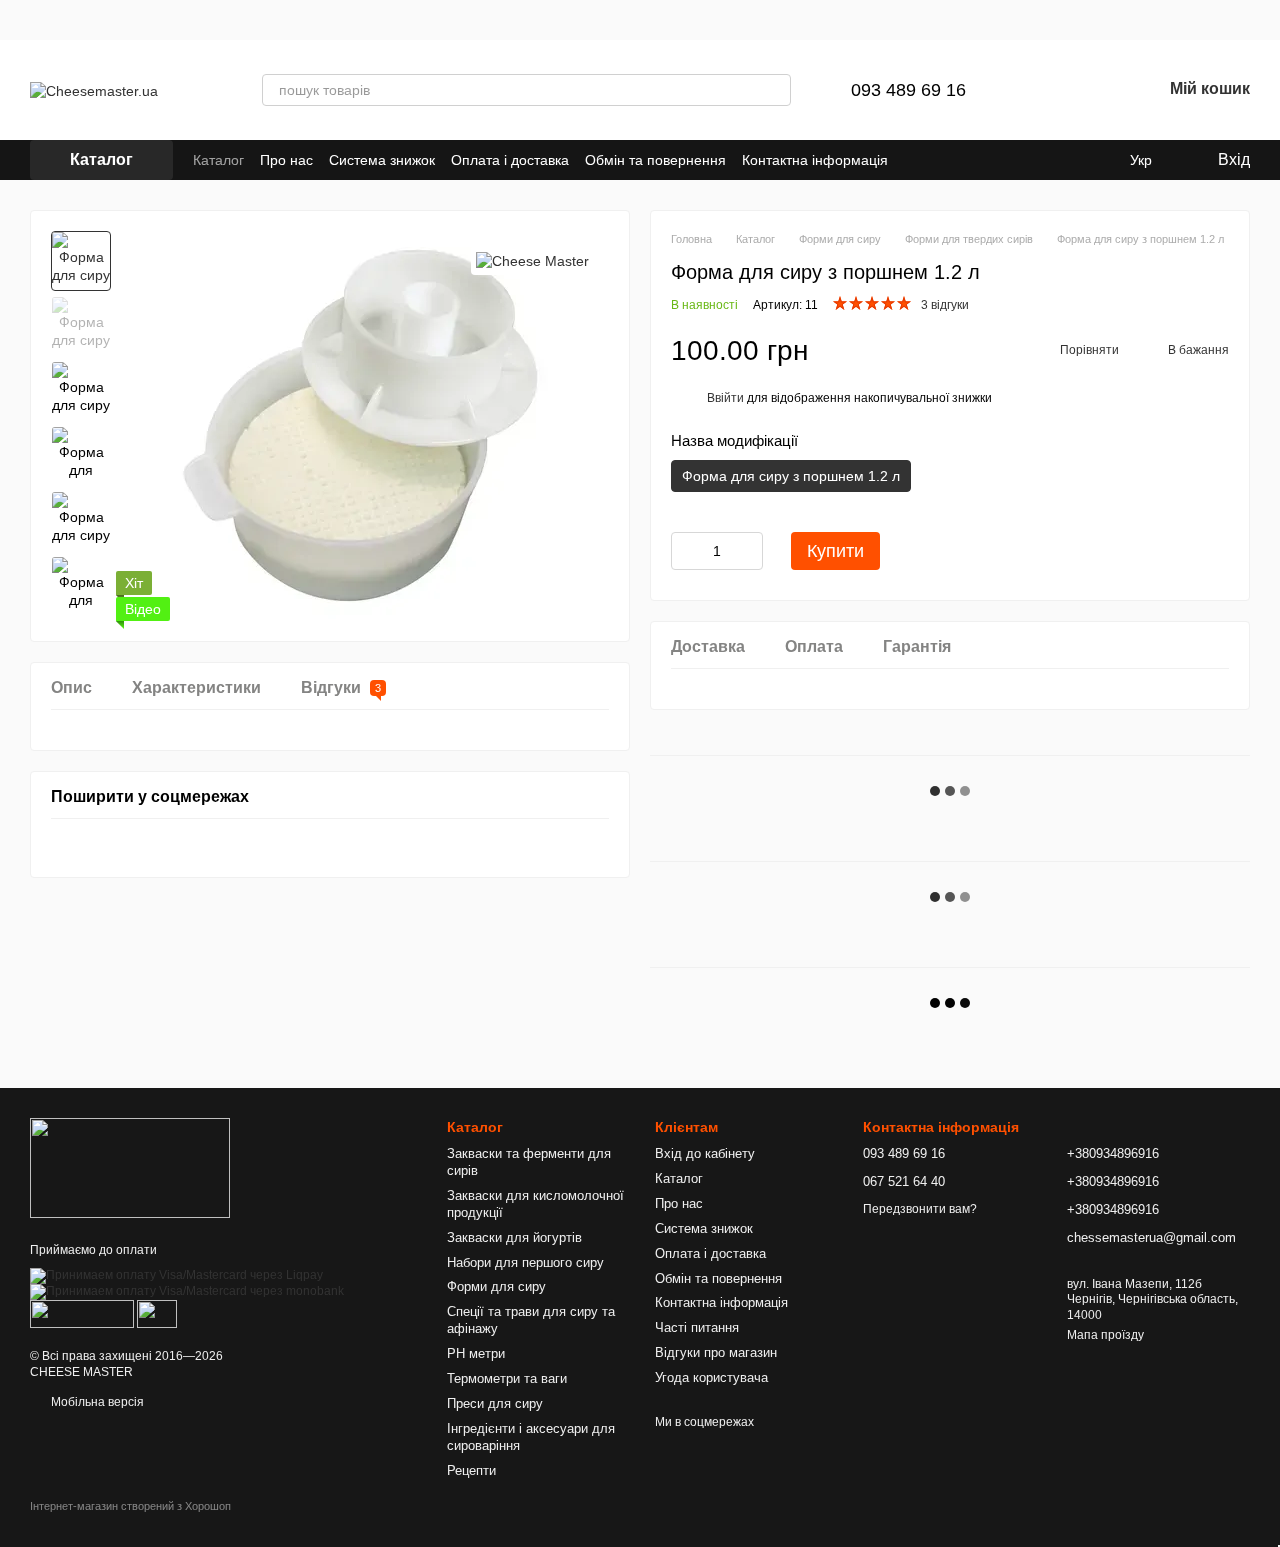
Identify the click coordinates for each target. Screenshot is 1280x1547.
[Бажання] (1094, 90)
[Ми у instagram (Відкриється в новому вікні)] (1074, 160)
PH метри (476, 1353)
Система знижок (382, 160)
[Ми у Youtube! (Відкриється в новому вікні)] (1098, 160)
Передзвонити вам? (920, 1209)
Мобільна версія (96, 1402)
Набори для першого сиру (525, 1262)
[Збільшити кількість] (748, 551)
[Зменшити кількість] (686, 551)
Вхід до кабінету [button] (705, 1153)
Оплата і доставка (510, 160)
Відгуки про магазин (716, 1352)
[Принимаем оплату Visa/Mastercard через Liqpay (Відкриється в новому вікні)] (176, 1276)
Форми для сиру (496, 1286)
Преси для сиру (495, 1403)
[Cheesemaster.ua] (130, 1167)
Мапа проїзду (1105, 1335)
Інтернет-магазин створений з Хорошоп (130, 1506)
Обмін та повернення (655, 160)
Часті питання (697, 1327)
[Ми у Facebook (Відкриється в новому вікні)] (1002, 160)
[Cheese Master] (532, 260)
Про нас (286, 160)
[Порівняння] (1042, 90)
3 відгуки (945, 305)
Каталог (218, 160)
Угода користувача (711, 1377)
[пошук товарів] (775, 90)
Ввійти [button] (725, 398)
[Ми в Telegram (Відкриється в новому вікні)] (1026, 160)
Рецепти (471, 1470)
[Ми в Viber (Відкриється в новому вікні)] (1050, 160)
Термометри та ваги (507, 1378)
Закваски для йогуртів (514, 1237)
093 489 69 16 (908, 90)
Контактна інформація (815, 160)
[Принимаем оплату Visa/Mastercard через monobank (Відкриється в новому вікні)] (187, 1292)
